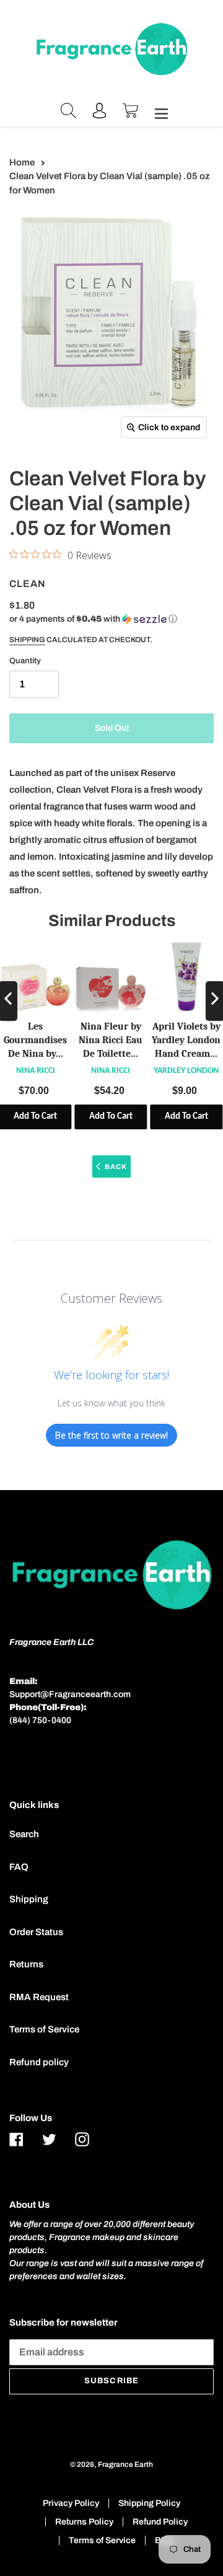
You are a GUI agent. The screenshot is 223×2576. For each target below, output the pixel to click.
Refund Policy (160, 2522)
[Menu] (158, 112)
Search (24, 1834)
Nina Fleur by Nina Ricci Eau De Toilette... (111, 1040)
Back (116, 1167)
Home (22, 162)
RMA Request (39, 1997)
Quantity (25, 661)
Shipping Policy (149, 2503)
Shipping (27, 640)
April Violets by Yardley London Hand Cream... (186, 1040)
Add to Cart (111, 1117)
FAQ (19, 1867)
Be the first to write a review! (111, 1435)
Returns (26, 1964)
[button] (93, 619)
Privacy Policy (71, 2503)
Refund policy (39, 2062)
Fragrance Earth (125, 2464)
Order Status (36, 1932)
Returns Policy (84, 2522)
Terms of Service (44, 2029)
